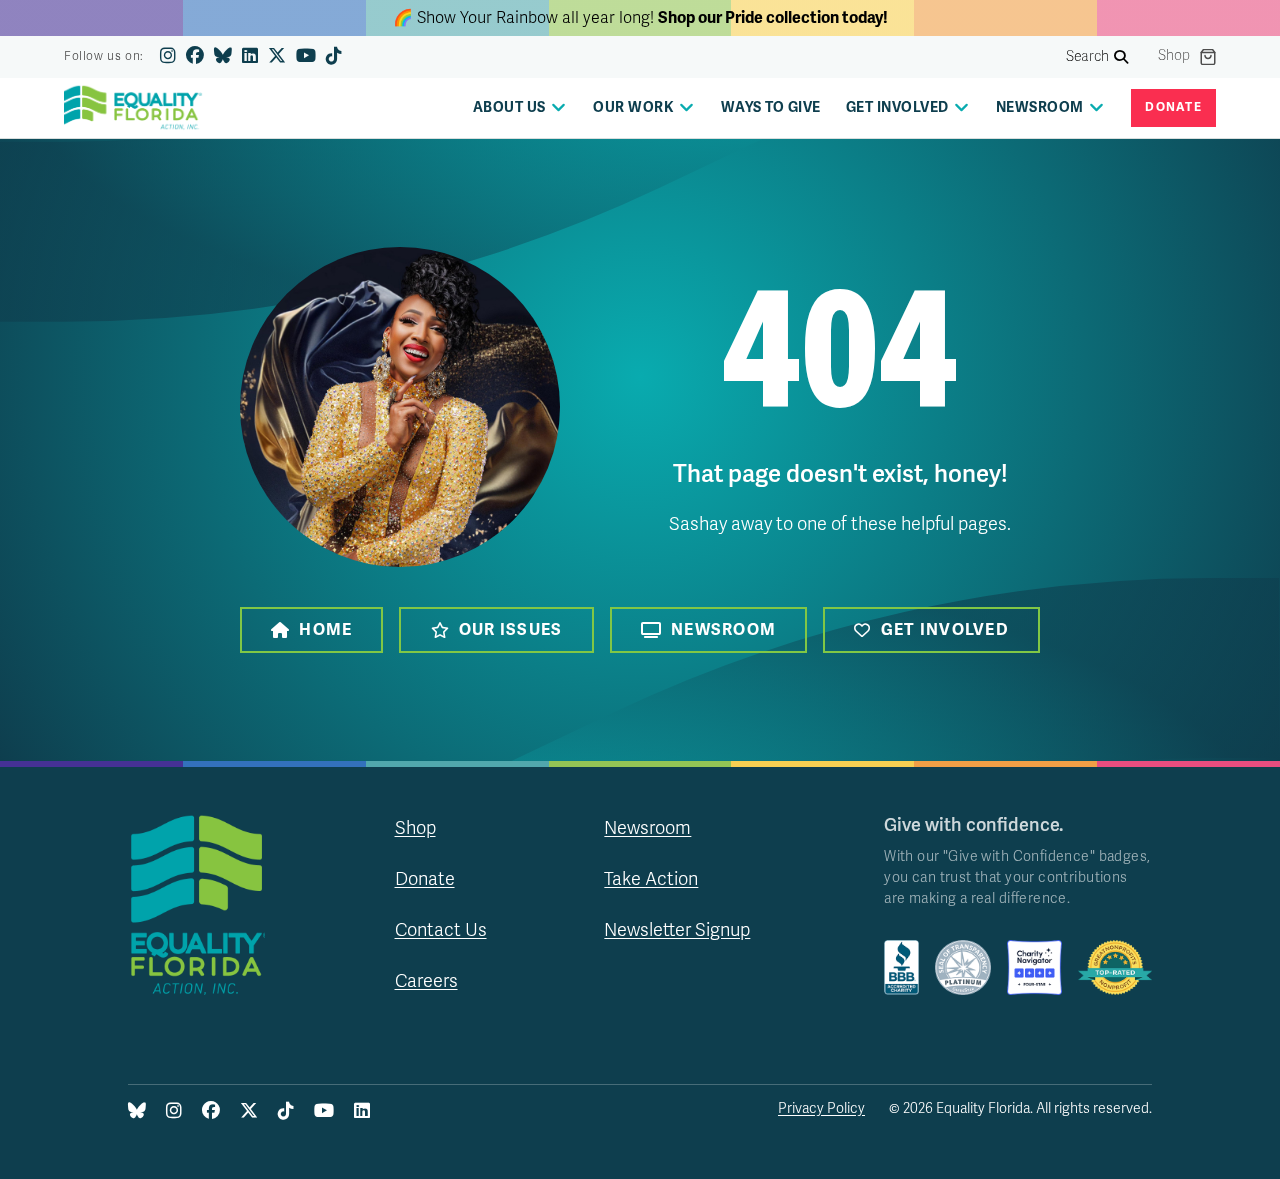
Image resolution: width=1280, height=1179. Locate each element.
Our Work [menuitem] (633, 107)
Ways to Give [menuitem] (771, 107)
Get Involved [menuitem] (897, 107)
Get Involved (945, 630)
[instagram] (168, 57)
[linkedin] (250, 57)
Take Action (651, 879)
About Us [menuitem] (509, 107)
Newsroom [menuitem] (1040, 107)
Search (1088, 56)
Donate (1173, 107)
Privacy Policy (821, 1108)
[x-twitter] (277, 57)
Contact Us (441, 930)
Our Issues (511, 630)
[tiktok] (334, 57)
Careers (426, 981)
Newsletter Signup (677, 930)
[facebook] (195, 57)
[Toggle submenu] (558, 107)
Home (325, 630)
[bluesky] (223, 57)
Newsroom (723, 630)
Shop (1174, 56)
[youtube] (306, 57)
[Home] (139, 108)
